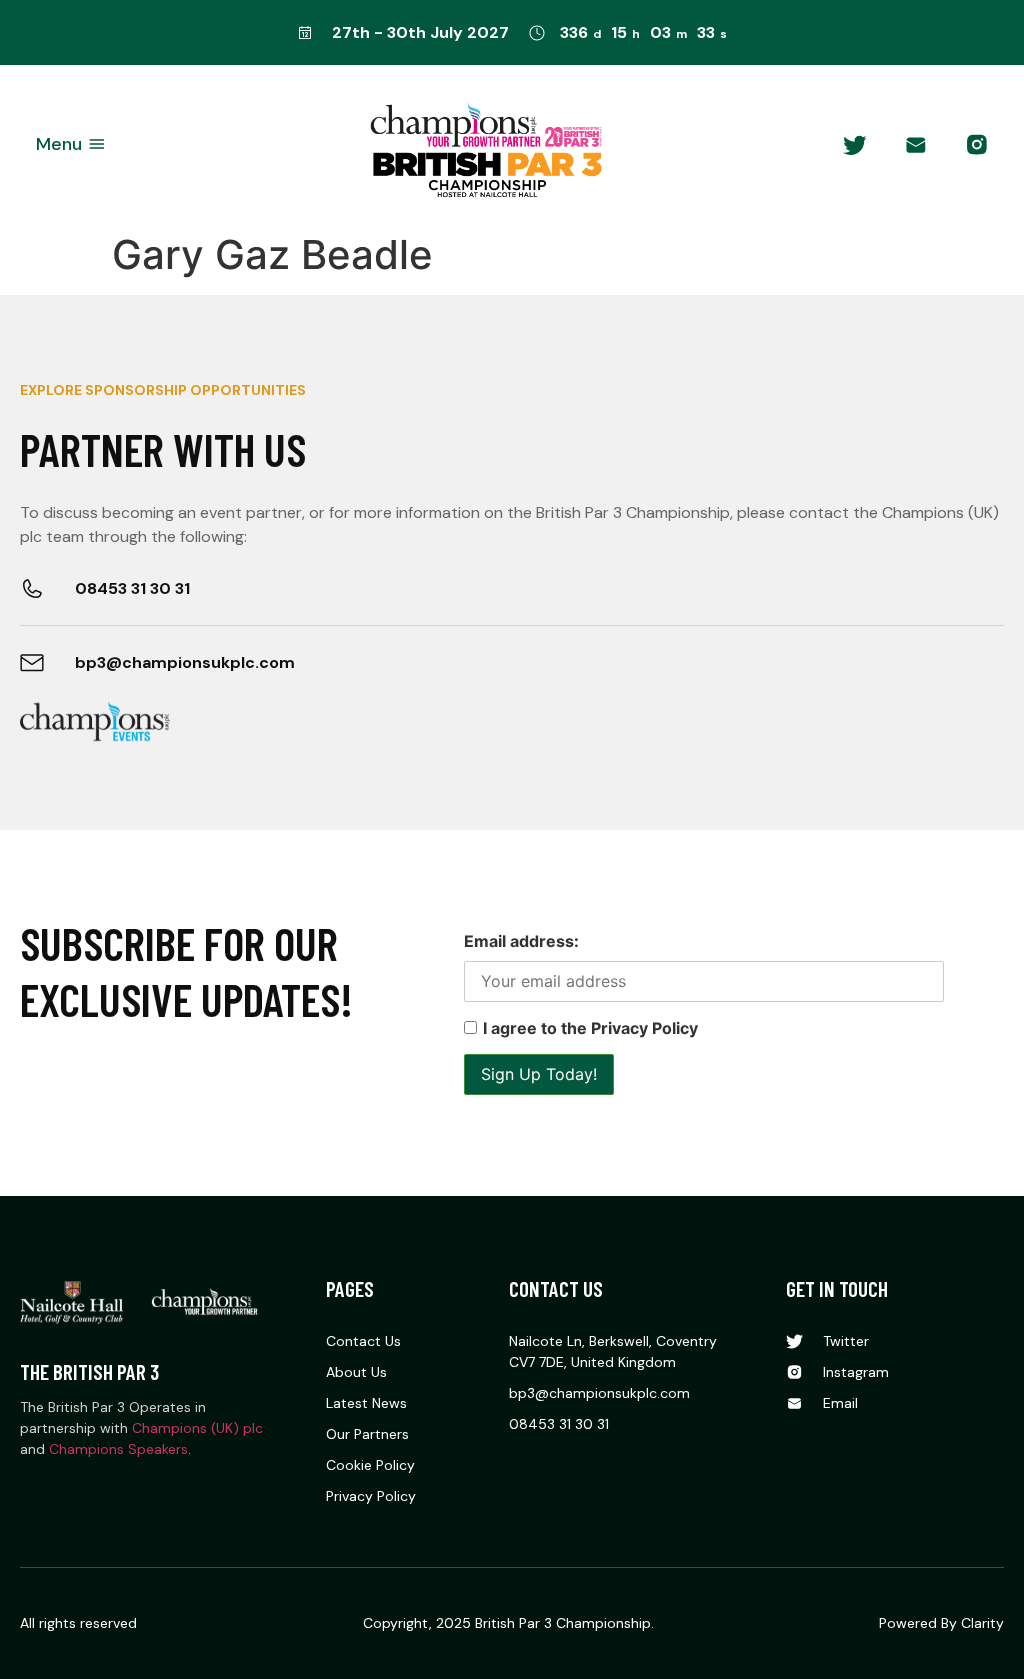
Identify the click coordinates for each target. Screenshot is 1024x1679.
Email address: (521, 941)
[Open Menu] (97, 144)
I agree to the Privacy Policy (590, 1028)
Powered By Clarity (941, 1623)
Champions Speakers (118, 1449)
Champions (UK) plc (197, 1428)
